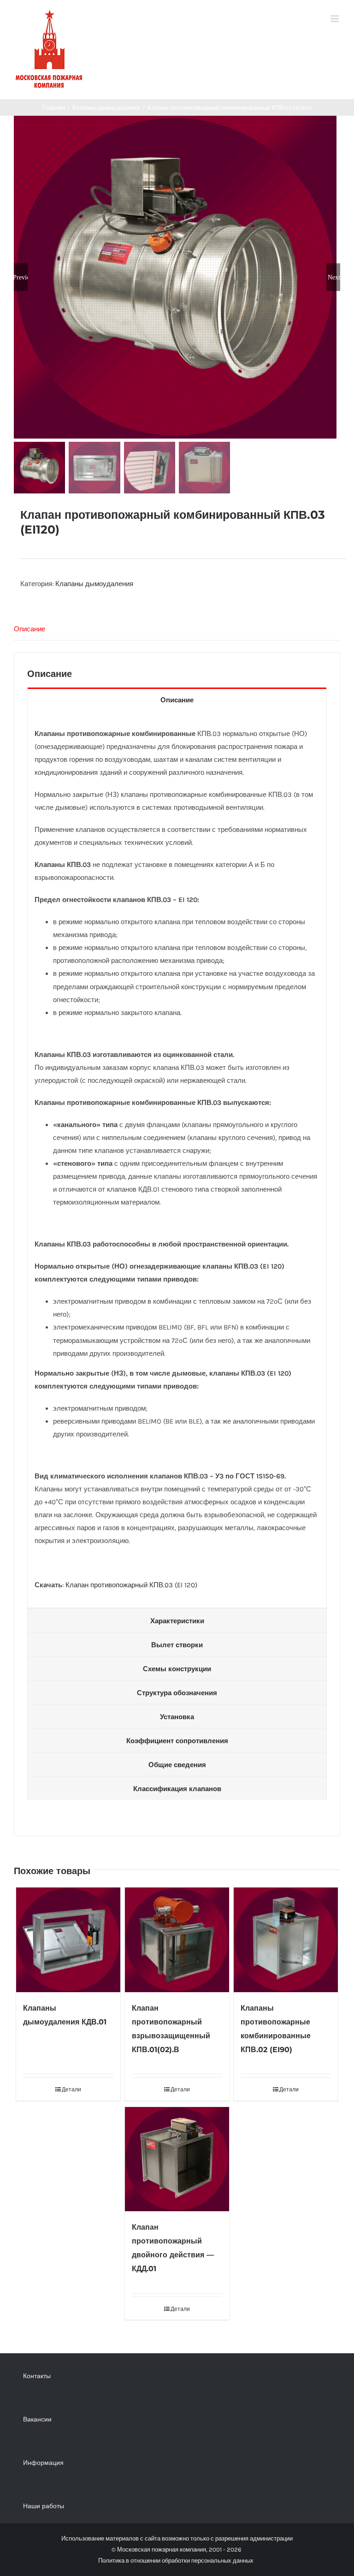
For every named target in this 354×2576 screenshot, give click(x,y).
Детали (71, 2089)
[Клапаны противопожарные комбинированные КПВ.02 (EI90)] (286, 1940)
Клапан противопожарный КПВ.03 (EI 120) (131, 1585)
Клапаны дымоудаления (94, 584)
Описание (29, 629)
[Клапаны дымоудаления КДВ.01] (68, 1940)
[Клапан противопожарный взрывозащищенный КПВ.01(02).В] (177, 1940)
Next (334, 277)
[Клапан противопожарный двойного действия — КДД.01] (177, 2159)
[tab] (177, 629)
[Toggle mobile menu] (335, 19)
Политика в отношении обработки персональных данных (176, 2561)
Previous (21, 277)
